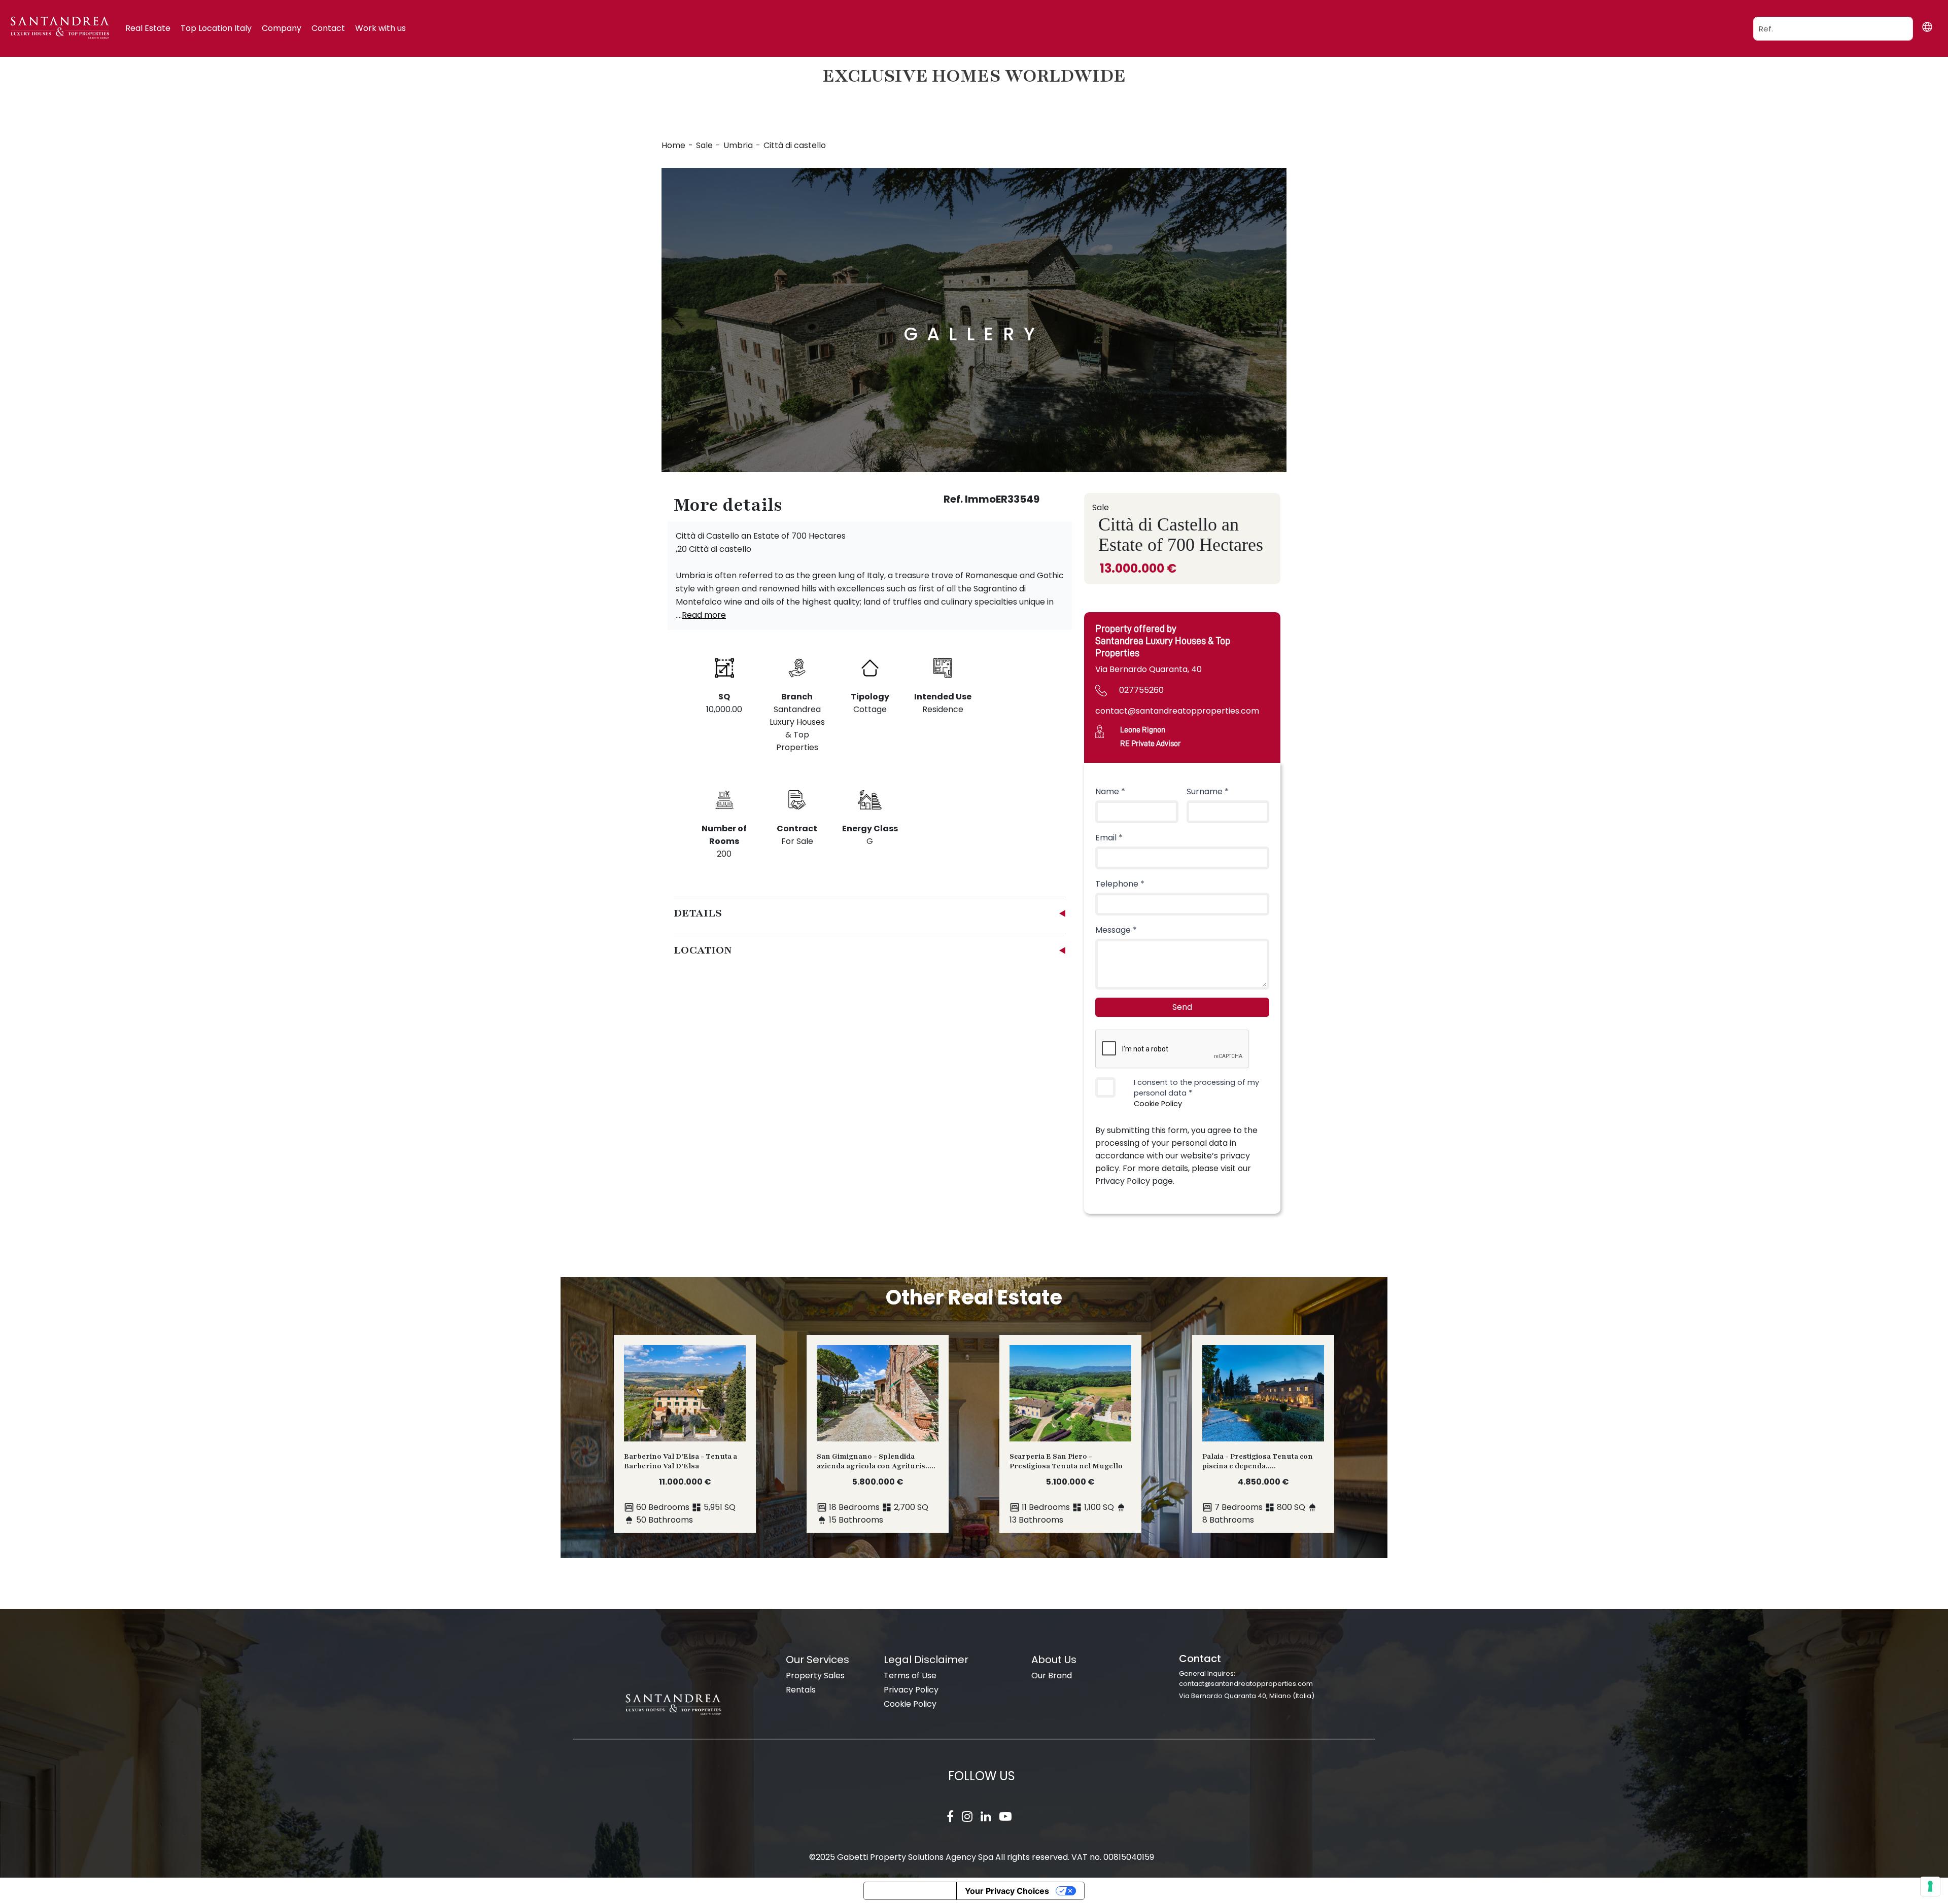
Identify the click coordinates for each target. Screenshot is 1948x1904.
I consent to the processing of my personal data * (1196, 1093)
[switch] (1105, 1087)
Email (1109, 838)
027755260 (1141, 690)
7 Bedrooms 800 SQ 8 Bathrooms (1258, 1488)
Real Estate (148, 28)
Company (282, 28)
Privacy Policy (911, 1690)
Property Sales (815, 1676)
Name (1110, 791)
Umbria (738, 145)
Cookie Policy (1158, 1104)
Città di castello (795, 145)
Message (1116, 930)
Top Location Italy (216, 28)
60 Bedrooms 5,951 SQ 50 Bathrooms (681, 1488)
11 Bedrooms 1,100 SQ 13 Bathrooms (1066, 1488)
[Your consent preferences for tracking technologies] (1930, 1886)
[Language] (1927, 27)
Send (1182, 1007)
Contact (328, 28)
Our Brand (1052, 1676)
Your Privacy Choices (1007, 1891)
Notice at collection (910, 1891)
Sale (704, 145)
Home (673, 145)
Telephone (1120, 884)
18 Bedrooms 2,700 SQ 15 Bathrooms (876, 1488)
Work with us (380, 28)
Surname (1208, 791)
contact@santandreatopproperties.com (1177, 711)
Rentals (801, 1690)
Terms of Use (910, 1676)
